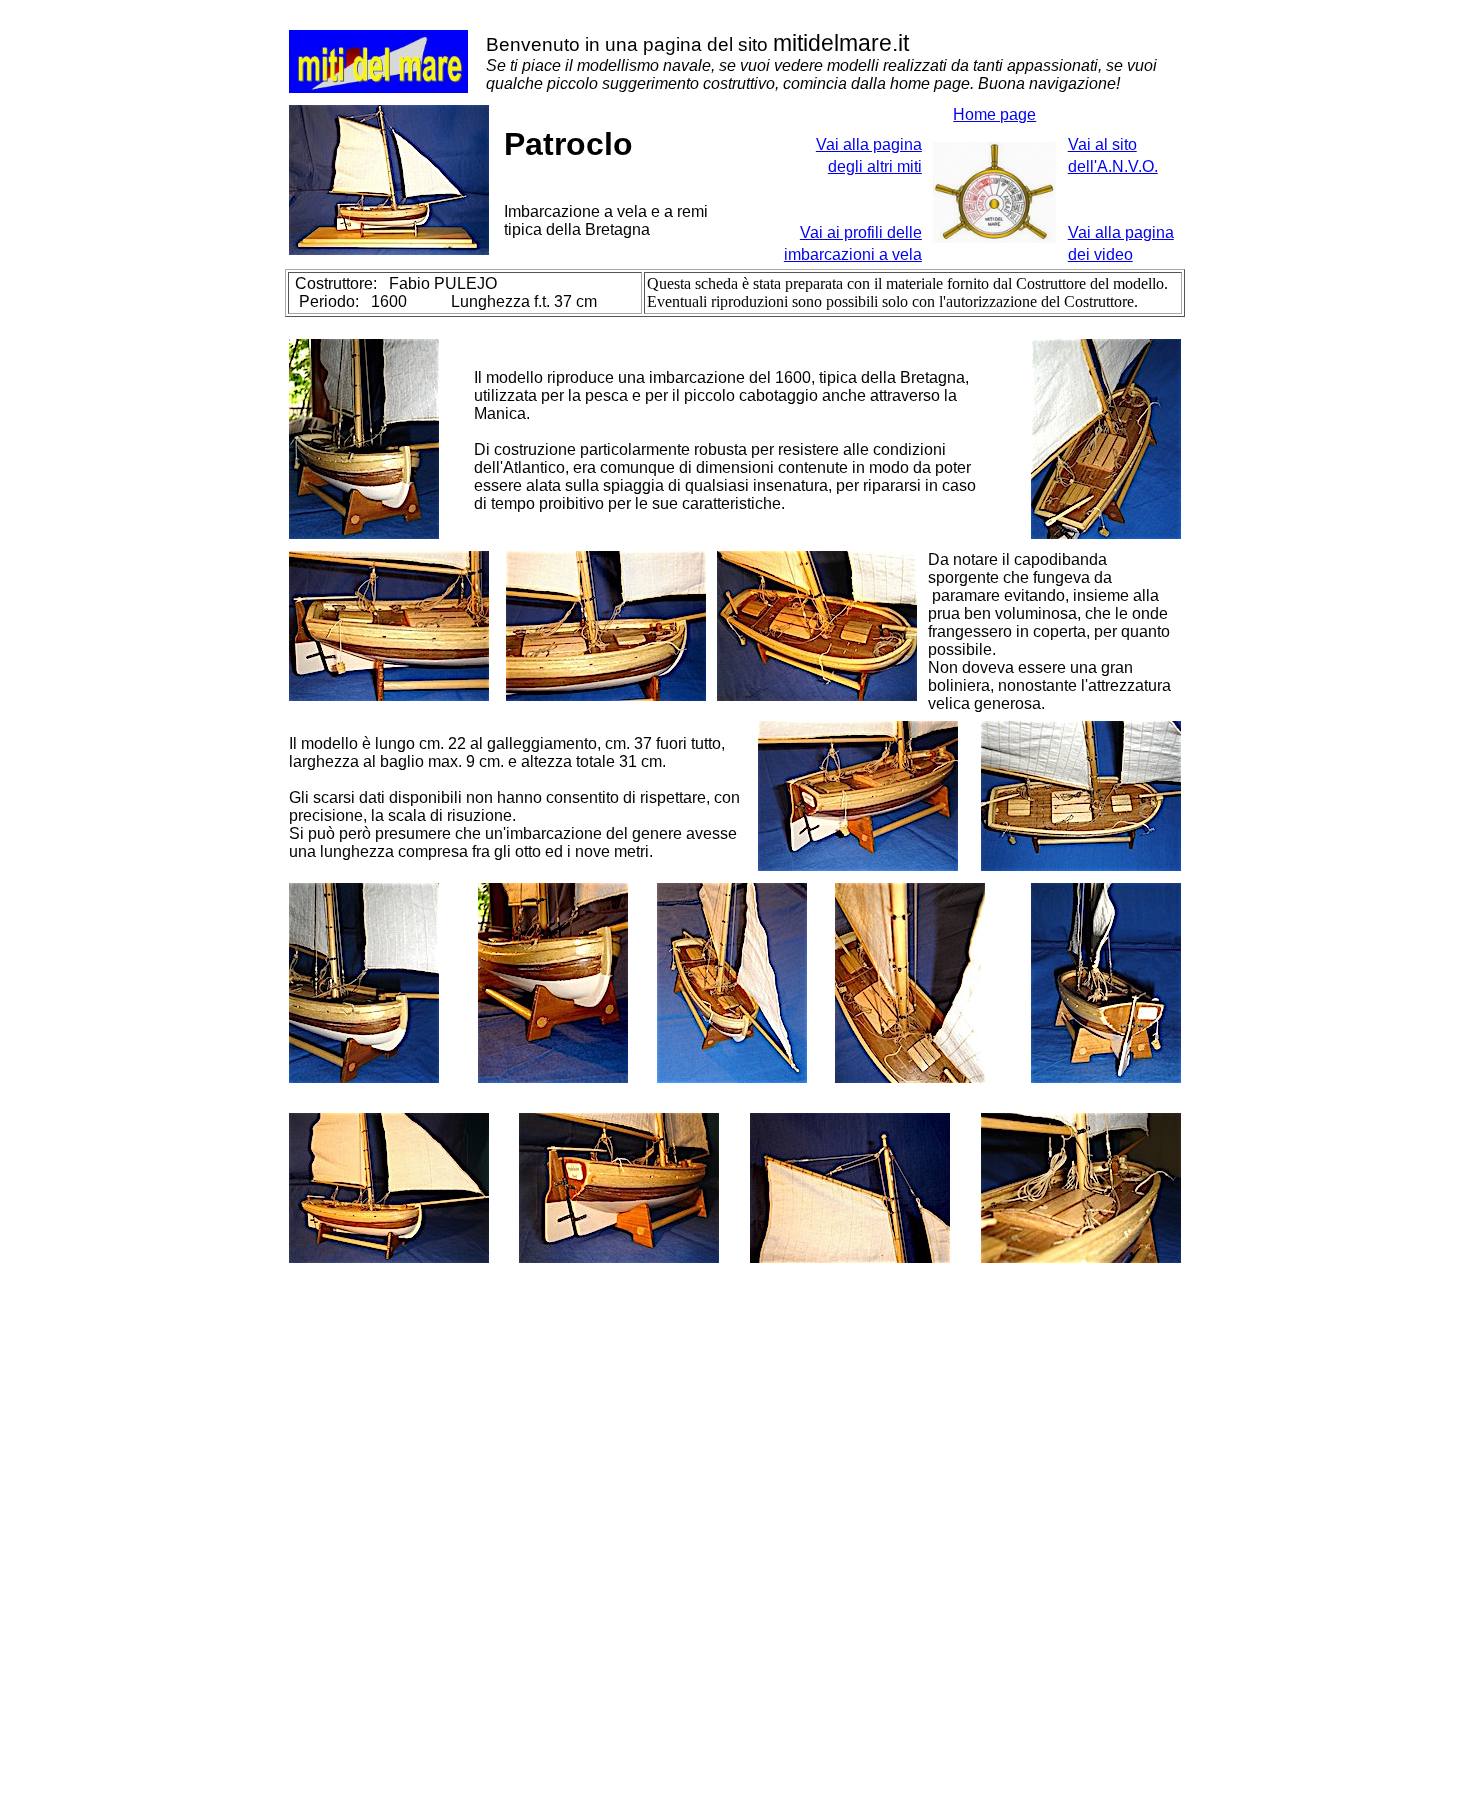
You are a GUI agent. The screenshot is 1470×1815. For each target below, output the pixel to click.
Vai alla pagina (1121, 232)
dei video (1100, 254)
